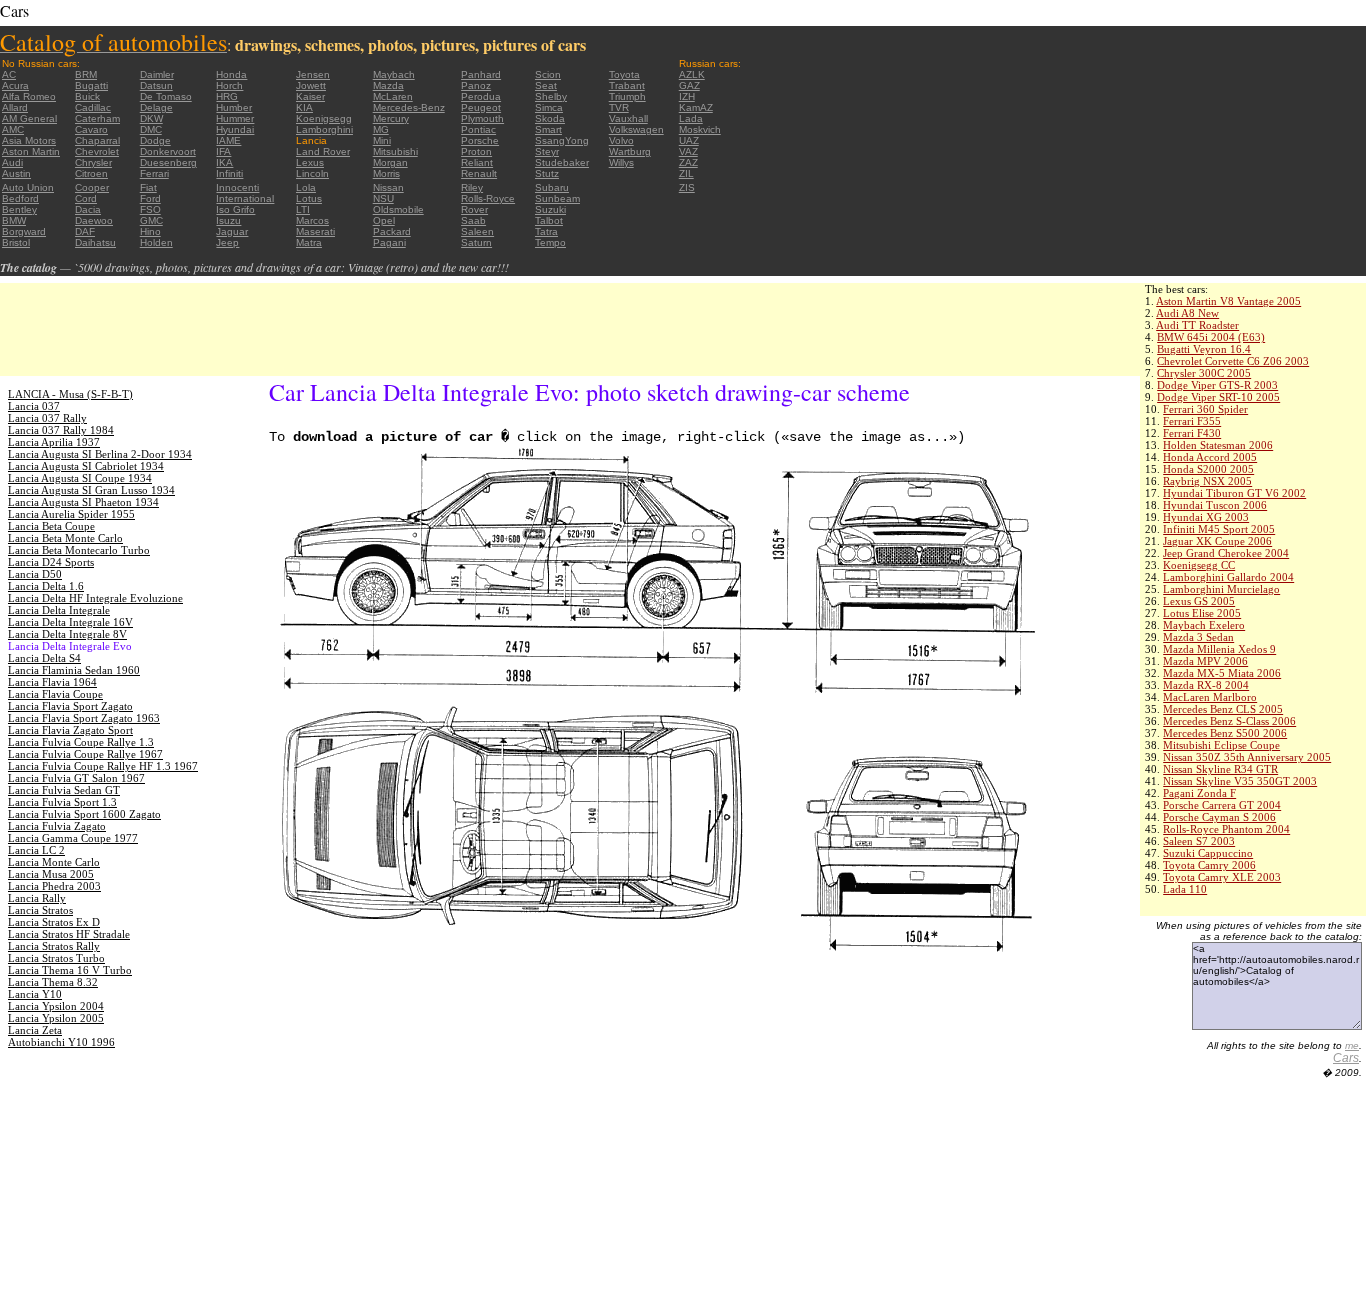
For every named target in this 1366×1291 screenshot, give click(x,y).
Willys (621, 162)
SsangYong (562, 140)
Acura (15, 85)
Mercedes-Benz (409, 107)
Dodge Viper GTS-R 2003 (1217, 385)
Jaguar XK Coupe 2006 (1217, 541)
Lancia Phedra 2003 (54, 886)
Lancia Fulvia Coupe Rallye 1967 (85, 754)
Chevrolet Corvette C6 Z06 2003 (1233, 361)
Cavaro (91, 129)
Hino (150, 231)
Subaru (552, 187)
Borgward (24, 231)
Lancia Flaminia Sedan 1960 (74, 670)
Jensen (313, 74)
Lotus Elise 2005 (1202, 613)
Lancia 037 (34, 406)
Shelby (551, 96)
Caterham (97, 118)
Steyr (547, 151)
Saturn (476, 242)
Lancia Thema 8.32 (53, 982)
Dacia (88, 209)
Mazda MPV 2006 (1205, 661)
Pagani (389, 242)
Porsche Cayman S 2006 (1219, 817)
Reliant (477, 162)
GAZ (689, 85)
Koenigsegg (324, 118)
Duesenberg (168, 162)
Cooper (92, 187)
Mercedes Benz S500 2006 (1225, 733)
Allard (15, 107)
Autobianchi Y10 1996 (61, 1042)
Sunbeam (557, 198)
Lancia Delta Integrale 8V (67, 634)
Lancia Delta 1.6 (46, 586)
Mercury (391, 118)
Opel (384, 220)
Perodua (481, 96)
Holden (156, 242)
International (245, 198)
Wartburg (630, 151)
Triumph (627, 96)
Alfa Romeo (29, 96)
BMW (14, 220)
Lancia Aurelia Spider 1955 (71, 514)
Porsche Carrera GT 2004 (1222, 805)
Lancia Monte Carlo (54, 862)
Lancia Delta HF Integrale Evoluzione (95, 598)
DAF (85, 231)
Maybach (394, 74)
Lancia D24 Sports (51, 562)
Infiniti (229, 173)
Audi (12, 162)
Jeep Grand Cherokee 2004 (1226, 553)
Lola (306, 187)
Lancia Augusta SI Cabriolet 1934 (86, 466)
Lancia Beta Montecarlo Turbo (79, 550)
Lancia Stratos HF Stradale (69, 934)
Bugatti (91, 85)
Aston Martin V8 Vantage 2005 (1228, 301)
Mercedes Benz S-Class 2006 (1229, 721)
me (1352, 1045)
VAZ (688, 151)
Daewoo (94, 220)
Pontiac (478, 129)
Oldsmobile (398, 209)
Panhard (481, 74)
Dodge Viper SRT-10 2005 (1218, 397)
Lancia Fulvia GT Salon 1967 (76, 778)
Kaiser (310, 96)
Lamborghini (324, 129)
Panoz (476, 85)
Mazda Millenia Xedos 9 (1219, 649)
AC (9, 74)
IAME (228, 140)
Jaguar (232, 231)
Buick (87, 96)
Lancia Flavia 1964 (52, 682)
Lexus (310, 162)
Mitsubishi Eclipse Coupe (1221, 745)
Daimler (157, 74)
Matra (309, 242)
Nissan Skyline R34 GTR (1220, 769)
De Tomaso (166, 96)
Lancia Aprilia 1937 (54, 442)
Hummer (235, 118)
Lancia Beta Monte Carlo (65, 538)
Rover (474, 209)
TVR (619, 107)
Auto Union (28, 187)
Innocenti (237, 187)
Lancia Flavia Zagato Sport (70, 730)
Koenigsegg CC (1199, 565)
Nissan (388, 187)
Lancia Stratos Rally (54, 946)
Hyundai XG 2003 (1206, 517)
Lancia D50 (35, 574)
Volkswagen (636, 129)
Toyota (624, 74)
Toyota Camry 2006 (1209, 865)
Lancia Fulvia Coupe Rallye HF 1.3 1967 (103, 766)
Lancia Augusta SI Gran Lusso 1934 (91, 490)
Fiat (148, 187)
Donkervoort (168, 151)
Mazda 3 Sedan (1198, 637)
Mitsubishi (395, 151)
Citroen (91, 173)
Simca (549, 107)
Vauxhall (628, 118)
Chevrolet (97, 151)
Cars (1346, 1058)
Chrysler (93, 162)
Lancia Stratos (40, 910)
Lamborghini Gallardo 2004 (1228, 577)
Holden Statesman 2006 (1218, 445)
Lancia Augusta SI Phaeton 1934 (83, 502)
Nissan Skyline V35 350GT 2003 (1240, 781)
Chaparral (97, 140)
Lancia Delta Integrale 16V (70, 622)
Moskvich (700, 129)
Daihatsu (95, 242)
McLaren (393, 96)
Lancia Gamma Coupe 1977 (73, 838)
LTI (303, 209)
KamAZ (696, 107)
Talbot (549, 220)
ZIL (686, 173)
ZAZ (688, 162)
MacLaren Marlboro (1210, 697)
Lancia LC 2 (36, 850)
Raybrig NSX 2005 (1207, 481)
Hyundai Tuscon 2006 (1215, 505)
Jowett (311, 85)
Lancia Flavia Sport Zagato (70, 706)
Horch (229, 85)
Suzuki (550, 209)
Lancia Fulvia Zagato (57, 826)
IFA (223, 151)
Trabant (627, 85)
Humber (234, 107)
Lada (691, 118)
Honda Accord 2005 (1210, 457)
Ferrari (154, 173)
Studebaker (562, 162)
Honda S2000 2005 (1208, 469)
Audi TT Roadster (1197, 325)
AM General (29, 118)
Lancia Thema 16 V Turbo (70, 970)
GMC (151, 220)
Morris (386, 173)
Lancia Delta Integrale (59, 610)
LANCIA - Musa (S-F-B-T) (70, 394)
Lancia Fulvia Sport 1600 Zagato (84, 814)
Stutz (547, 173)
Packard (392, 231)
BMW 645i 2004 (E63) (1211, 337)
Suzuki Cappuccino (1208, 853)
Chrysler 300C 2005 (1204, 373)
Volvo (621, 140)
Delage (156, 107)
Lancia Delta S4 (44, 658)
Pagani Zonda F (1199, 793)
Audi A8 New (1187, 313)
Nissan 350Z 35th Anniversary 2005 (1247, 757)
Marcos (312, 220)
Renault (479, 173)
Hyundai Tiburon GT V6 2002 (1234, 493)
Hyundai (235, 129)
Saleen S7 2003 (1199, 841)
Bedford (20, 198)
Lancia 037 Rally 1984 (61, 430)
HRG (227, 96)
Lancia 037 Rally (47, 418)
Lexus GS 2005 (1199, 601)
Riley (472, 187)
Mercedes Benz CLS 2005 (1223, 709)
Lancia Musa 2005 (51, 874)
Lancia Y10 (35, 994)
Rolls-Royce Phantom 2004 (1226, 829)
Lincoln (312, 173)
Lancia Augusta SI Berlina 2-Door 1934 (100, 454)
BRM (86, 74)
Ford (150, 198)
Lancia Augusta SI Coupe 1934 (80, 478)
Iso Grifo (235, 209)
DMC (151, 129)
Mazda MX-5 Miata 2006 (1222, 673)
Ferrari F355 (1192, 421)
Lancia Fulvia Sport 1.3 (62, 802)
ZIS (687, 187)
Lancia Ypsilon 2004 (56, 1006)
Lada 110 (1185, 889)
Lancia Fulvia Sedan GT (64, 790)
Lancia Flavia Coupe (55, 694)
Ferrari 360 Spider (1205, 409)
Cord (86, 198)
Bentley (19, 209)
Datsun (156, 85)
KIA (304, 107)
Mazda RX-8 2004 (1206, 685)
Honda (231, 74)
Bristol (16, 242)
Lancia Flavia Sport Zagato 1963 (84, 718)
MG (381, 129)
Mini (382, 140)
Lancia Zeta (35, 1030)
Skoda (550, 118)
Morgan (390, 162)
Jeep (227, 242)
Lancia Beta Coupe (51, 526)
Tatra (546, 231)
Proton (476, 151)
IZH (687, 96)
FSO (150, 209)
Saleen (477, 231)
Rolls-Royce (488, 198)
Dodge (155, 140)
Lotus (309, 198)
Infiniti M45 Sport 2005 (1219, 529)
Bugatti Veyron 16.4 (1204, 349)
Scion (548, 74)
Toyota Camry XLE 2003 (1222, 877)
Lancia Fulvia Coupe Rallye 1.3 (81, 742)
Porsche (480, 140)
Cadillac (93, 107)
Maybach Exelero (1204, 625)
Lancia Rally (37, 898)
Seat (546, 85)
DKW (151, 118)
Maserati (315, 231)
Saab (473, 220)
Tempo (550, 242)
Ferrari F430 (1192, 433)
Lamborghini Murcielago (1221, 589)
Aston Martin (31, 151)
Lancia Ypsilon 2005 (56, 1018)
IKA (224, 162)
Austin (16, 173)
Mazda (388, 85)
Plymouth (482, 118)
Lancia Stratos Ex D (54, 922)
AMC (13, 129)
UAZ (689, 140)
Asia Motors (29, 140)
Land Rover (323, 151)
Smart (548, 129)
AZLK (692, 74)
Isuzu (228, 220)
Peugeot (481, 107)
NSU (383, 198)
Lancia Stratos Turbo (56, 958)
